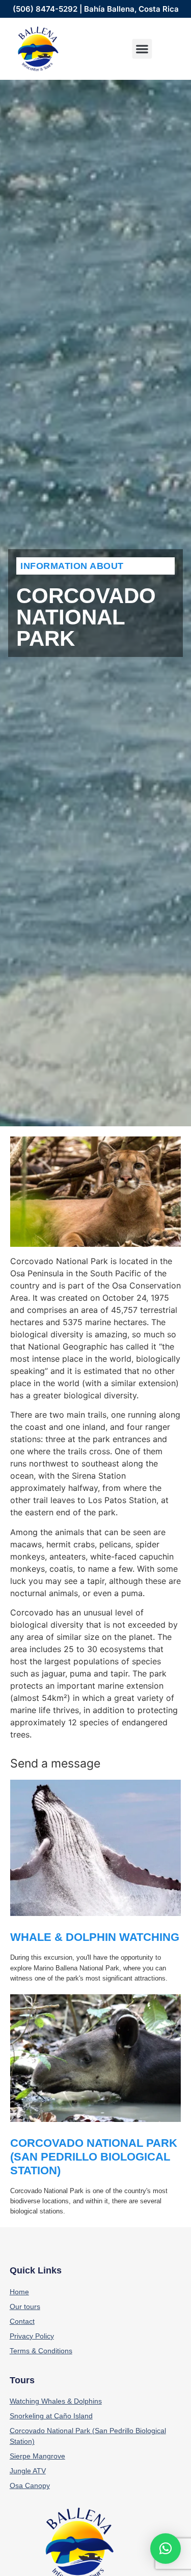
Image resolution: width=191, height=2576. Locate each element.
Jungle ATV (28, 2471)
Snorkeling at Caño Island (51, 2416)
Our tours (25, 2307)
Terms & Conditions (41, 2351)
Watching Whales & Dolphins (56, 2401)
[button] (142, 49)
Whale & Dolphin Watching (95, 1937)
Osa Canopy (30, 2485)
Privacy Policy (32, 2336)
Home (19, 2292)
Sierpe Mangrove (37, 2456)
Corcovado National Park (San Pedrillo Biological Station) (94, 2157)
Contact (22, 2321)
